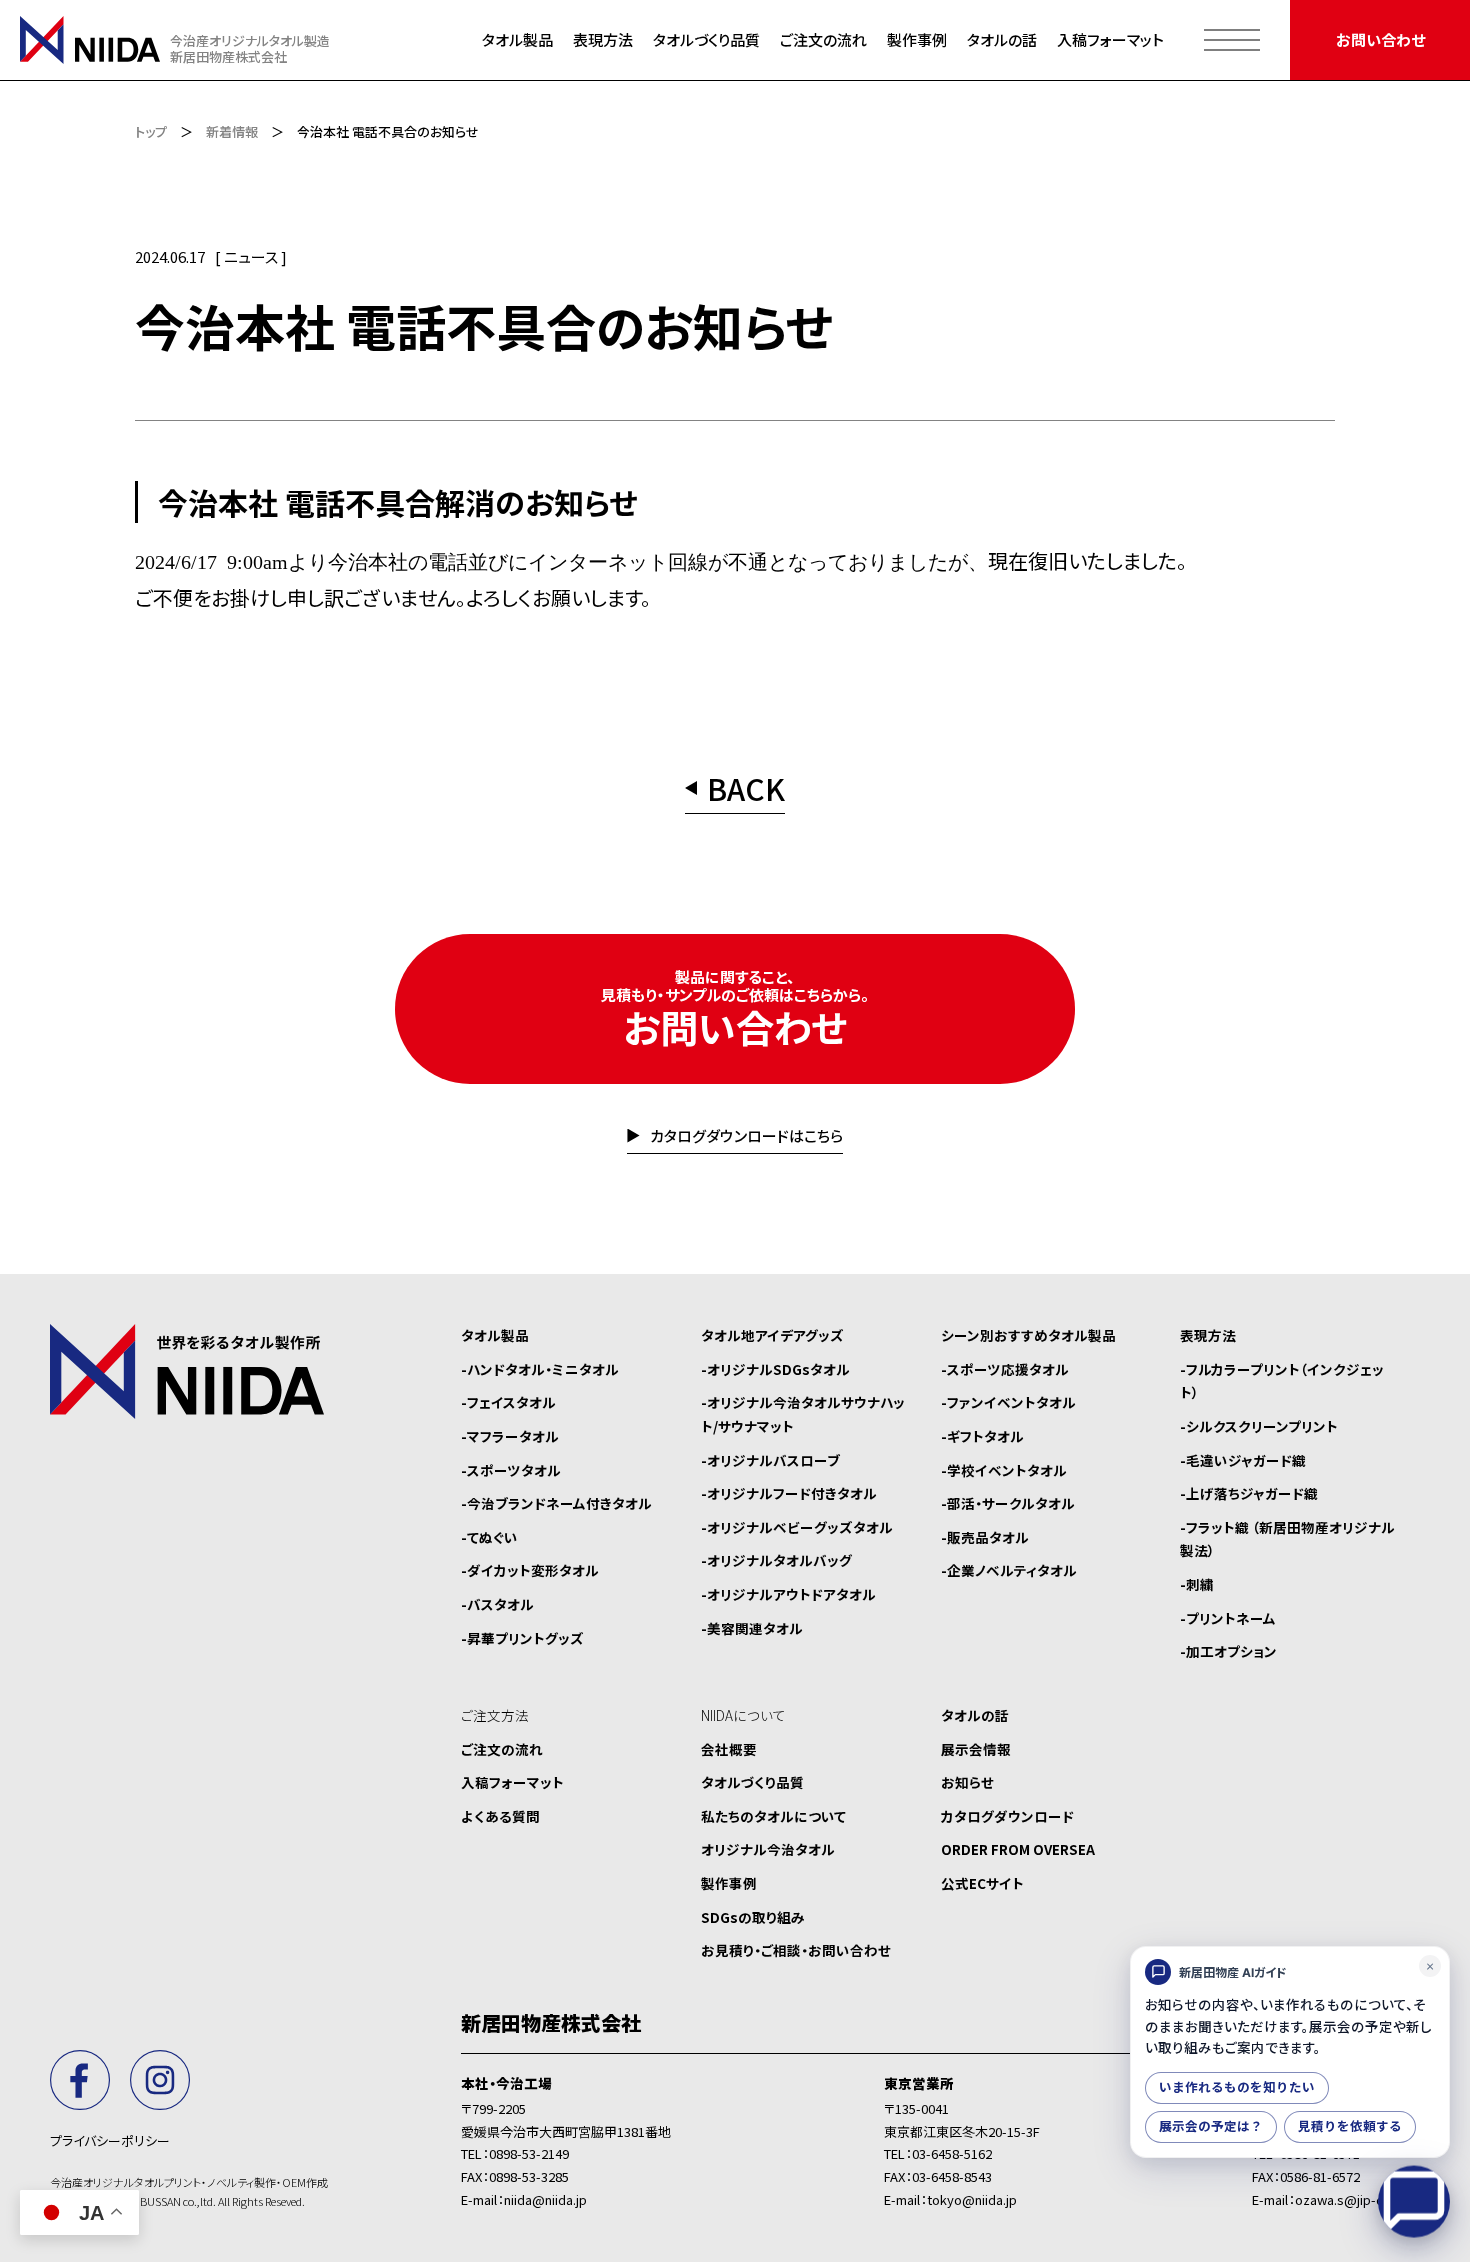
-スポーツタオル (511, 1470)
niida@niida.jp (545, 2199)
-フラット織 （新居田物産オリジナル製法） (1287, 1539)
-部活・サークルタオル (1008, 1503)
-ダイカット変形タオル (530, 1570)
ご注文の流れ (823, 39)
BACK (746, 791)
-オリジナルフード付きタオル (789, 1493)
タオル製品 (517, 39)
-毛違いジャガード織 (1243, 1460)
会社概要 (729, 1749)
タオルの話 (1002, 39)
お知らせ (967, 1782)
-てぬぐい (489, 1537)
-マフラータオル (510, 1436)
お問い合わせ (1380, 39)
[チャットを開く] (1414, 2205)
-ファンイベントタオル (1008, 1402)
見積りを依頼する (1350, 2126)
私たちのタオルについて (773, 1816)
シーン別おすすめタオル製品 (1028, 1335)
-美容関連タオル (752, 1628)
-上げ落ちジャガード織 (1249, 1493)
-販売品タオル (985, 1537)
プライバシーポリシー (110, 2140)
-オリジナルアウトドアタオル (788, 1594)
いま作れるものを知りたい (1237, 2087)
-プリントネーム (1228, 1618)
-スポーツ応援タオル (1005, 1369)
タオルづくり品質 (706, 39)
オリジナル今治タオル (768, 1849)
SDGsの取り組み (753, 1917)
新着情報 (232, 131)
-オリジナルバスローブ (770, 1460)
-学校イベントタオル (1004, 1470)
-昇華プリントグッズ (522, 1638)
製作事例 (917, 39)
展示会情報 (976, 1749)
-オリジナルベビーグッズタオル (797, 1527)
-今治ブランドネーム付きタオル (556, 1503)
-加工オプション (1228, 1651)
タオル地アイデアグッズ (772, 1335)
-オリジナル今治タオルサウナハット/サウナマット (803, 1414)
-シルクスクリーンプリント (1259, 1426)
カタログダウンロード (1007, 1816)
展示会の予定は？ (1211, 2126)
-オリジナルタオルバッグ (776, 1560)
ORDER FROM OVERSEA (1018, 1849)
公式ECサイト (982, 1883)
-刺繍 (1197, 1584)
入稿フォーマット (1110, 39)
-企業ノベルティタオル (1009, 1570)
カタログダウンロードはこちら (746, 1137)
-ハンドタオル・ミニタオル (540, 1369)
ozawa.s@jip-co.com (1357, 2199)
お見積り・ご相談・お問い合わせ (796, 1950)
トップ (151, 131)
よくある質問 (500, 1816)
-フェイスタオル (508, 1402)
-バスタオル (497, 1604)
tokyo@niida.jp (972, 2199)
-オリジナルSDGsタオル (775, 1369)
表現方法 (603, 39)
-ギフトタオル (982, 1436)
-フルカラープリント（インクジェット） (1282, 1381)
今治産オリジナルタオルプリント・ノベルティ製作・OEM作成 (189, 2182)
